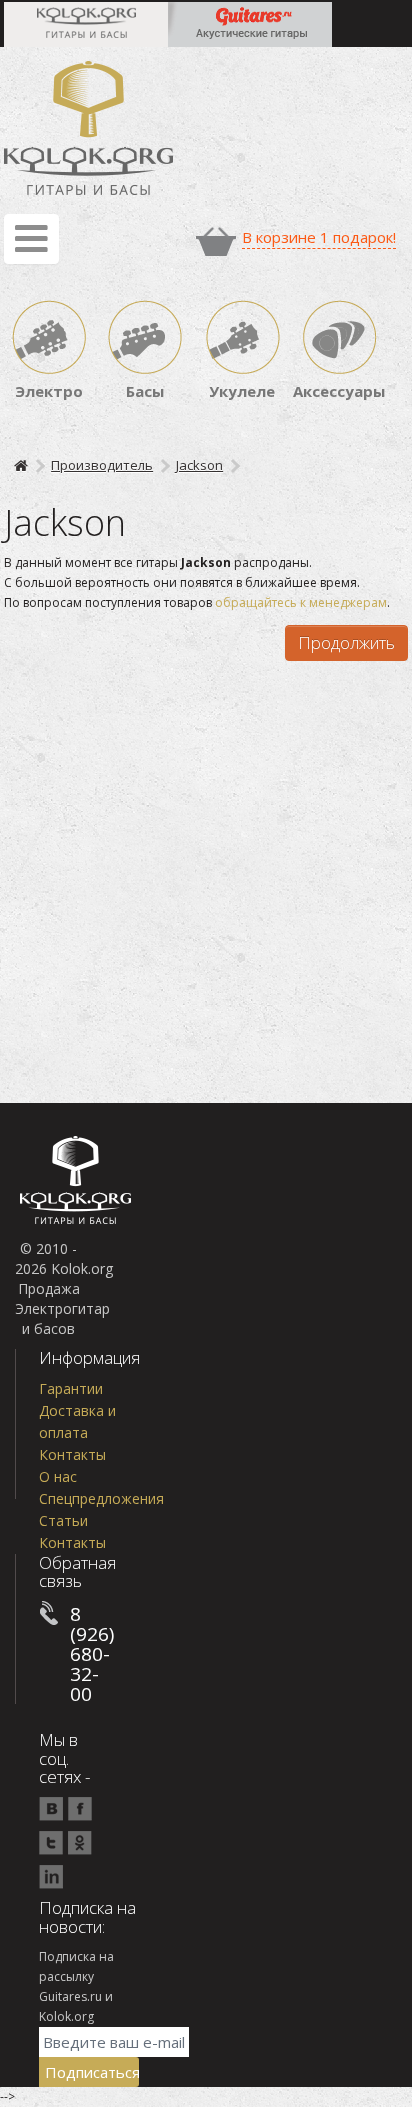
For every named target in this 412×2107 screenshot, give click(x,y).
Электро (49, 391)
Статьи (63, 1520)
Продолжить (346, 642)
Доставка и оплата (77, 1421)
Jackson (199, 465)
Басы (145, 391)
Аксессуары (339, 391)
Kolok (89, 127)
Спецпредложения (101, 1498)
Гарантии (71, 1388)
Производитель (102, 465)
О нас (58, 1476)
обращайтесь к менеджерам (301, 602)
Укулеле (242, 391)
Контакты (72, 1454)
